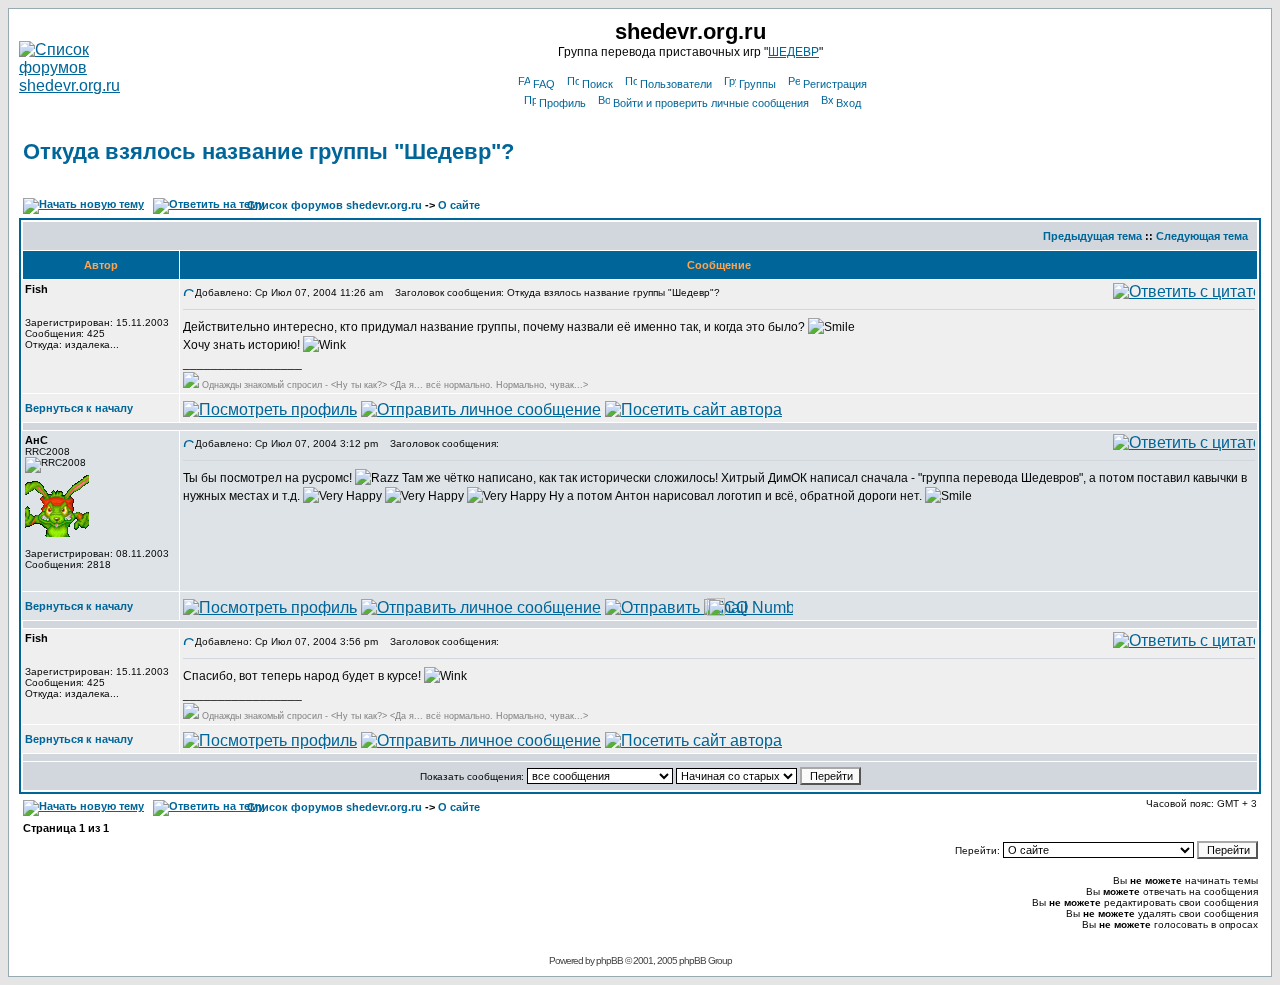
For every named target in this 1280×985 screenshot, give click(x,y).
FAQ (544, 84)
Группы (757, 84)
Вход (848, 103)
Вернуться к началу (79, 408)
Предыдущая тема (1092, 236)
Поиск (597, 84)
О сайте (459, 205)
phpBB (609, 960)
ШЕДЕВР (793, 52)
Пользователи (676, 84)
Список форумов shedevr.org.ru (334, 205)
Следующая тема (1202, 236)
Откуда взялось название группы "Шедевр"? (268, 151)
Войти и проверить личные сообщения (711, 103)
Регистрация (835, 84)
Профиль (562, 103)
